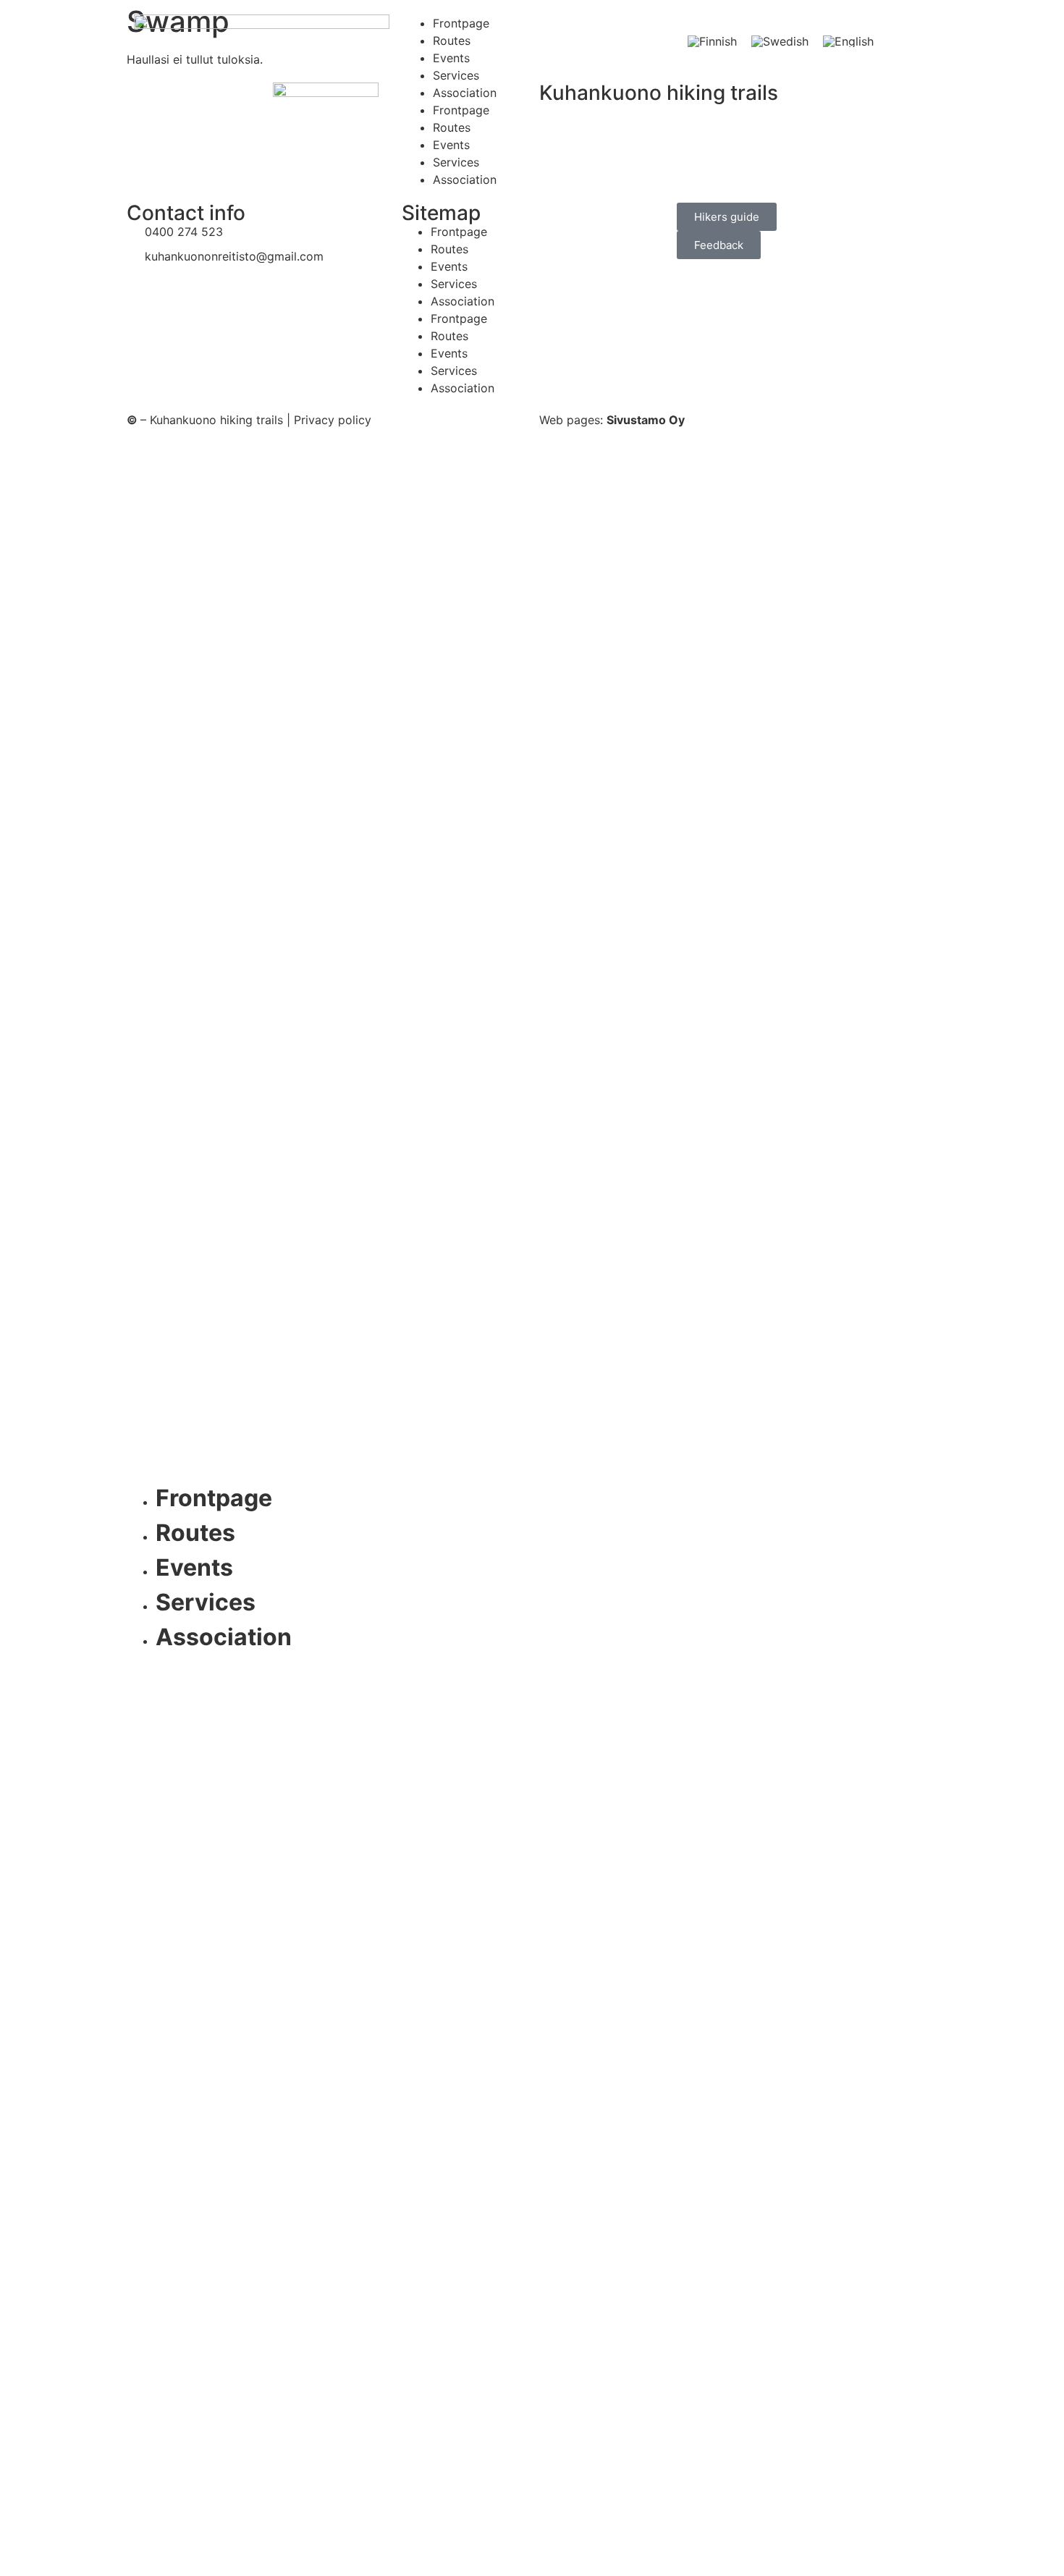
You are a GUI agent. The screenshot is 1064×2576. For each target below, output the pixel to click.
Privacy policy (333, 420)
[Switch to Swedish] (780, 41)
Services (456, 75)
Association (465, 93)
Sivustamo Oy (646, 420)
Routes (452, 41)
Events (451, 58)
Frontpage (461, 23)
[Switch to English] (848, 41)
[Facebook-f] (532, 1687)
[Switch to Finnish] (712, 41)
